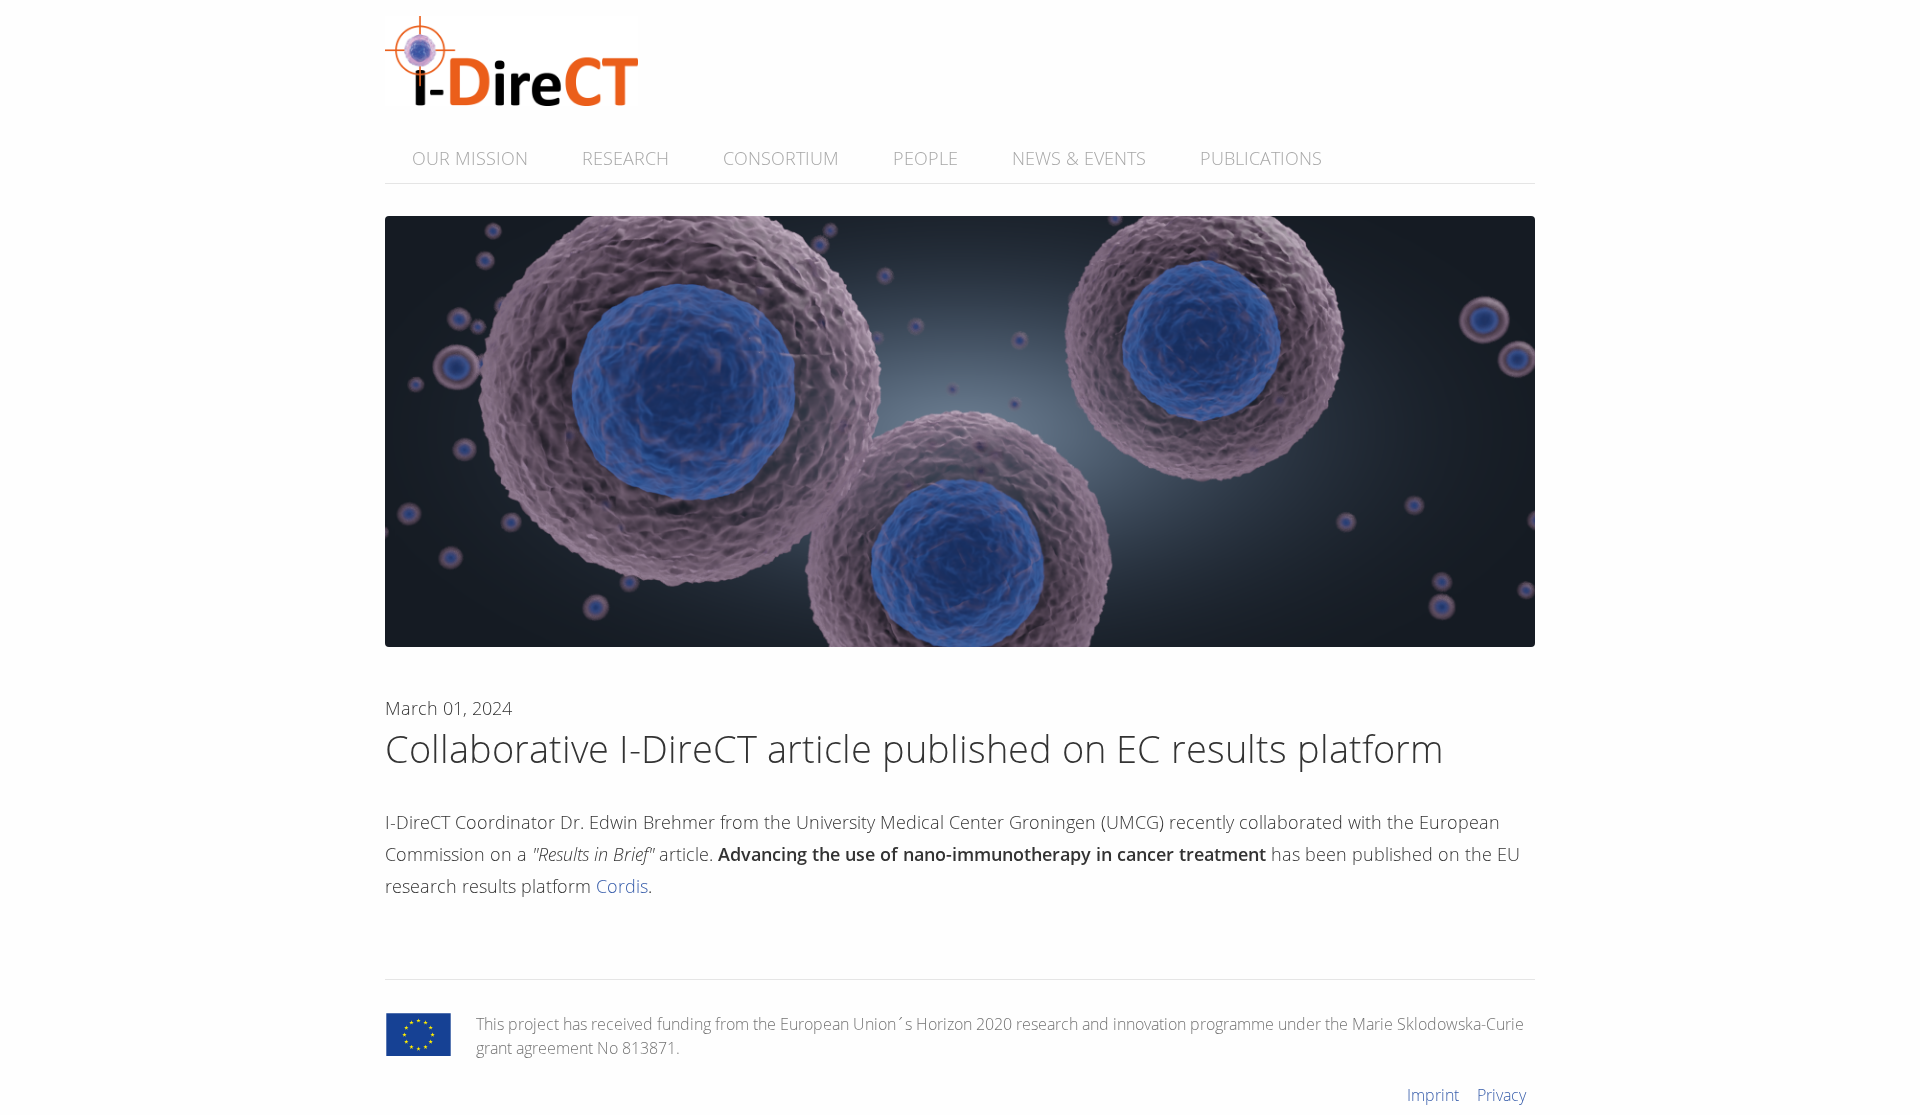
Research (625, 158)
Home (511, 61)
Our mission (470, 158)
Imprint (1433, 1095)
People (925, 158)
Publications (1261, 158)
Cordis (622, 886)
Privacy (1501, 1095)
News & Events (1079, 158)
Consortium (781, 158)
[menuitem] (470, 158)
